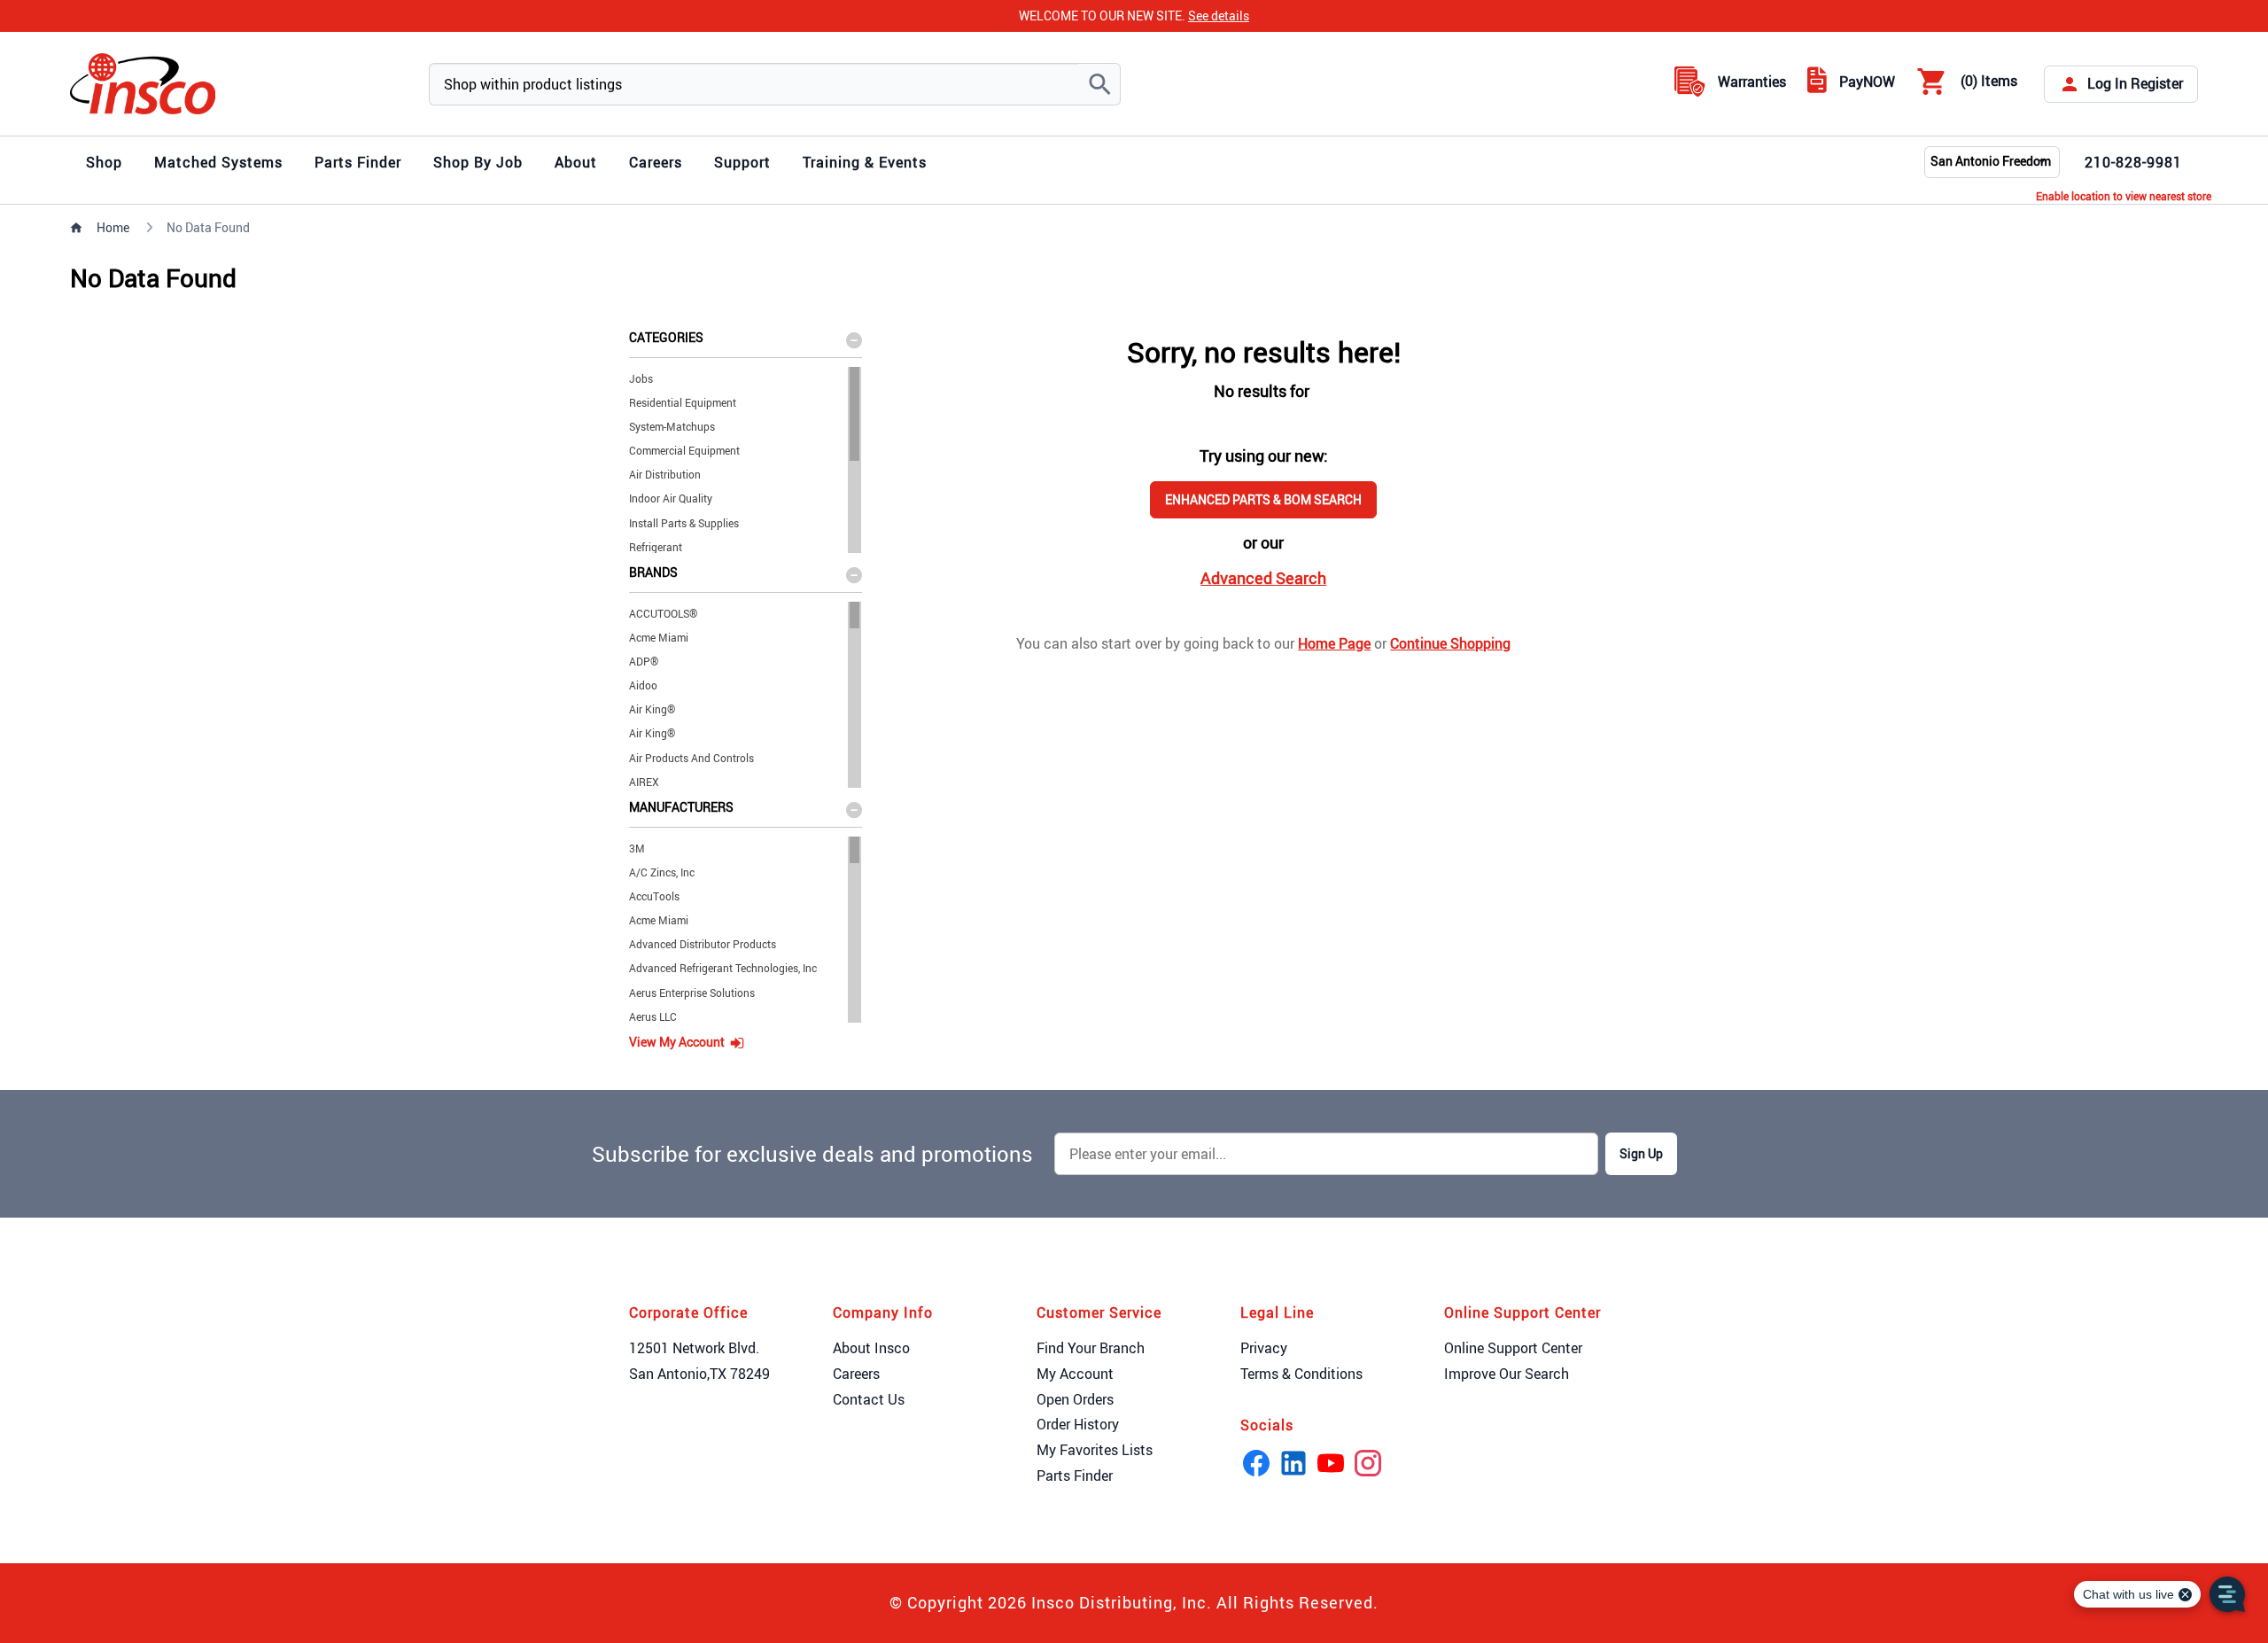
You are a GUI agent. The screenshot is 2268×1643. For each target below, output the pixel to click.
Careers (656, 162)
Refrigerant (656, 547)
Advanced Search (1263, 578)
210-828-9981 (2133, 162)
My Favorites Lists (1095, 1450)
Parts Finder (358, 162)
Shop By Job (478, 162)
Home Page (1334, 643)
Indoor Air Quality (671, 498)
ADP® (644, 661)
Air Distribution (665, 474)
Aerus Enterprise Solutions (692, 993)
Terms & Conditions (1301, 1374)
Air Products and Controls (691, 758)
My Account (1075, 1374)
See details (1219, 16)
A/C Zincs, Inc (662, 872)
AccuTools (654, 896)
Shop (104, 162)
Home (113, 227)
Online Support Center (1513, 1348)
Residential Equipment (683, 402)
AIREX (644, 782)
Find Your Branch (1091, 1348)
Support (742, 162)
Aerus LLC (653, 1016)
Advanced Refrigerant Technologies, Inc (723, 968)
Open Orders (1075, 1399)
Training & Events (865, 162)
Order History (1078, 1424)
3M (637, 848)
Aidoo (643, 685)
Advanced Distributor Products (703, 944)
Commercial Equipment (684, 450)
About (576, 162)
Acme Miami (659, 637)
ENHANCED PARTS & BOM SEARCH (1263, 499)
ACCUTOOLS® (663, 613)
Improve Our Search (1507, 1374)
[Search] (1099, 84)
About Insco (871, 1348)
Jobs (641, 378)
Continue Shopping (1450, 643)
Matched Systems (218, 162)
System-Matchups (672, 426)
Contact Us (869, 1399)
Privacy (1264, 1348)
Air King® (652, 709)
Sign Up (1641, 1153)
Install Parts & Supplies (684, 523)
